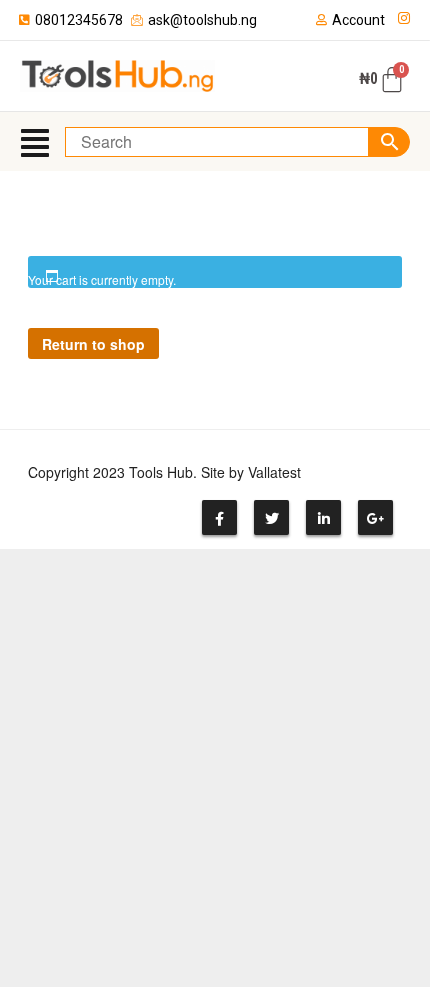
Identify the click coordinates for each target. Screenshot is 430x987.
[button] (35, 141)
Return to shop (93, 344)
